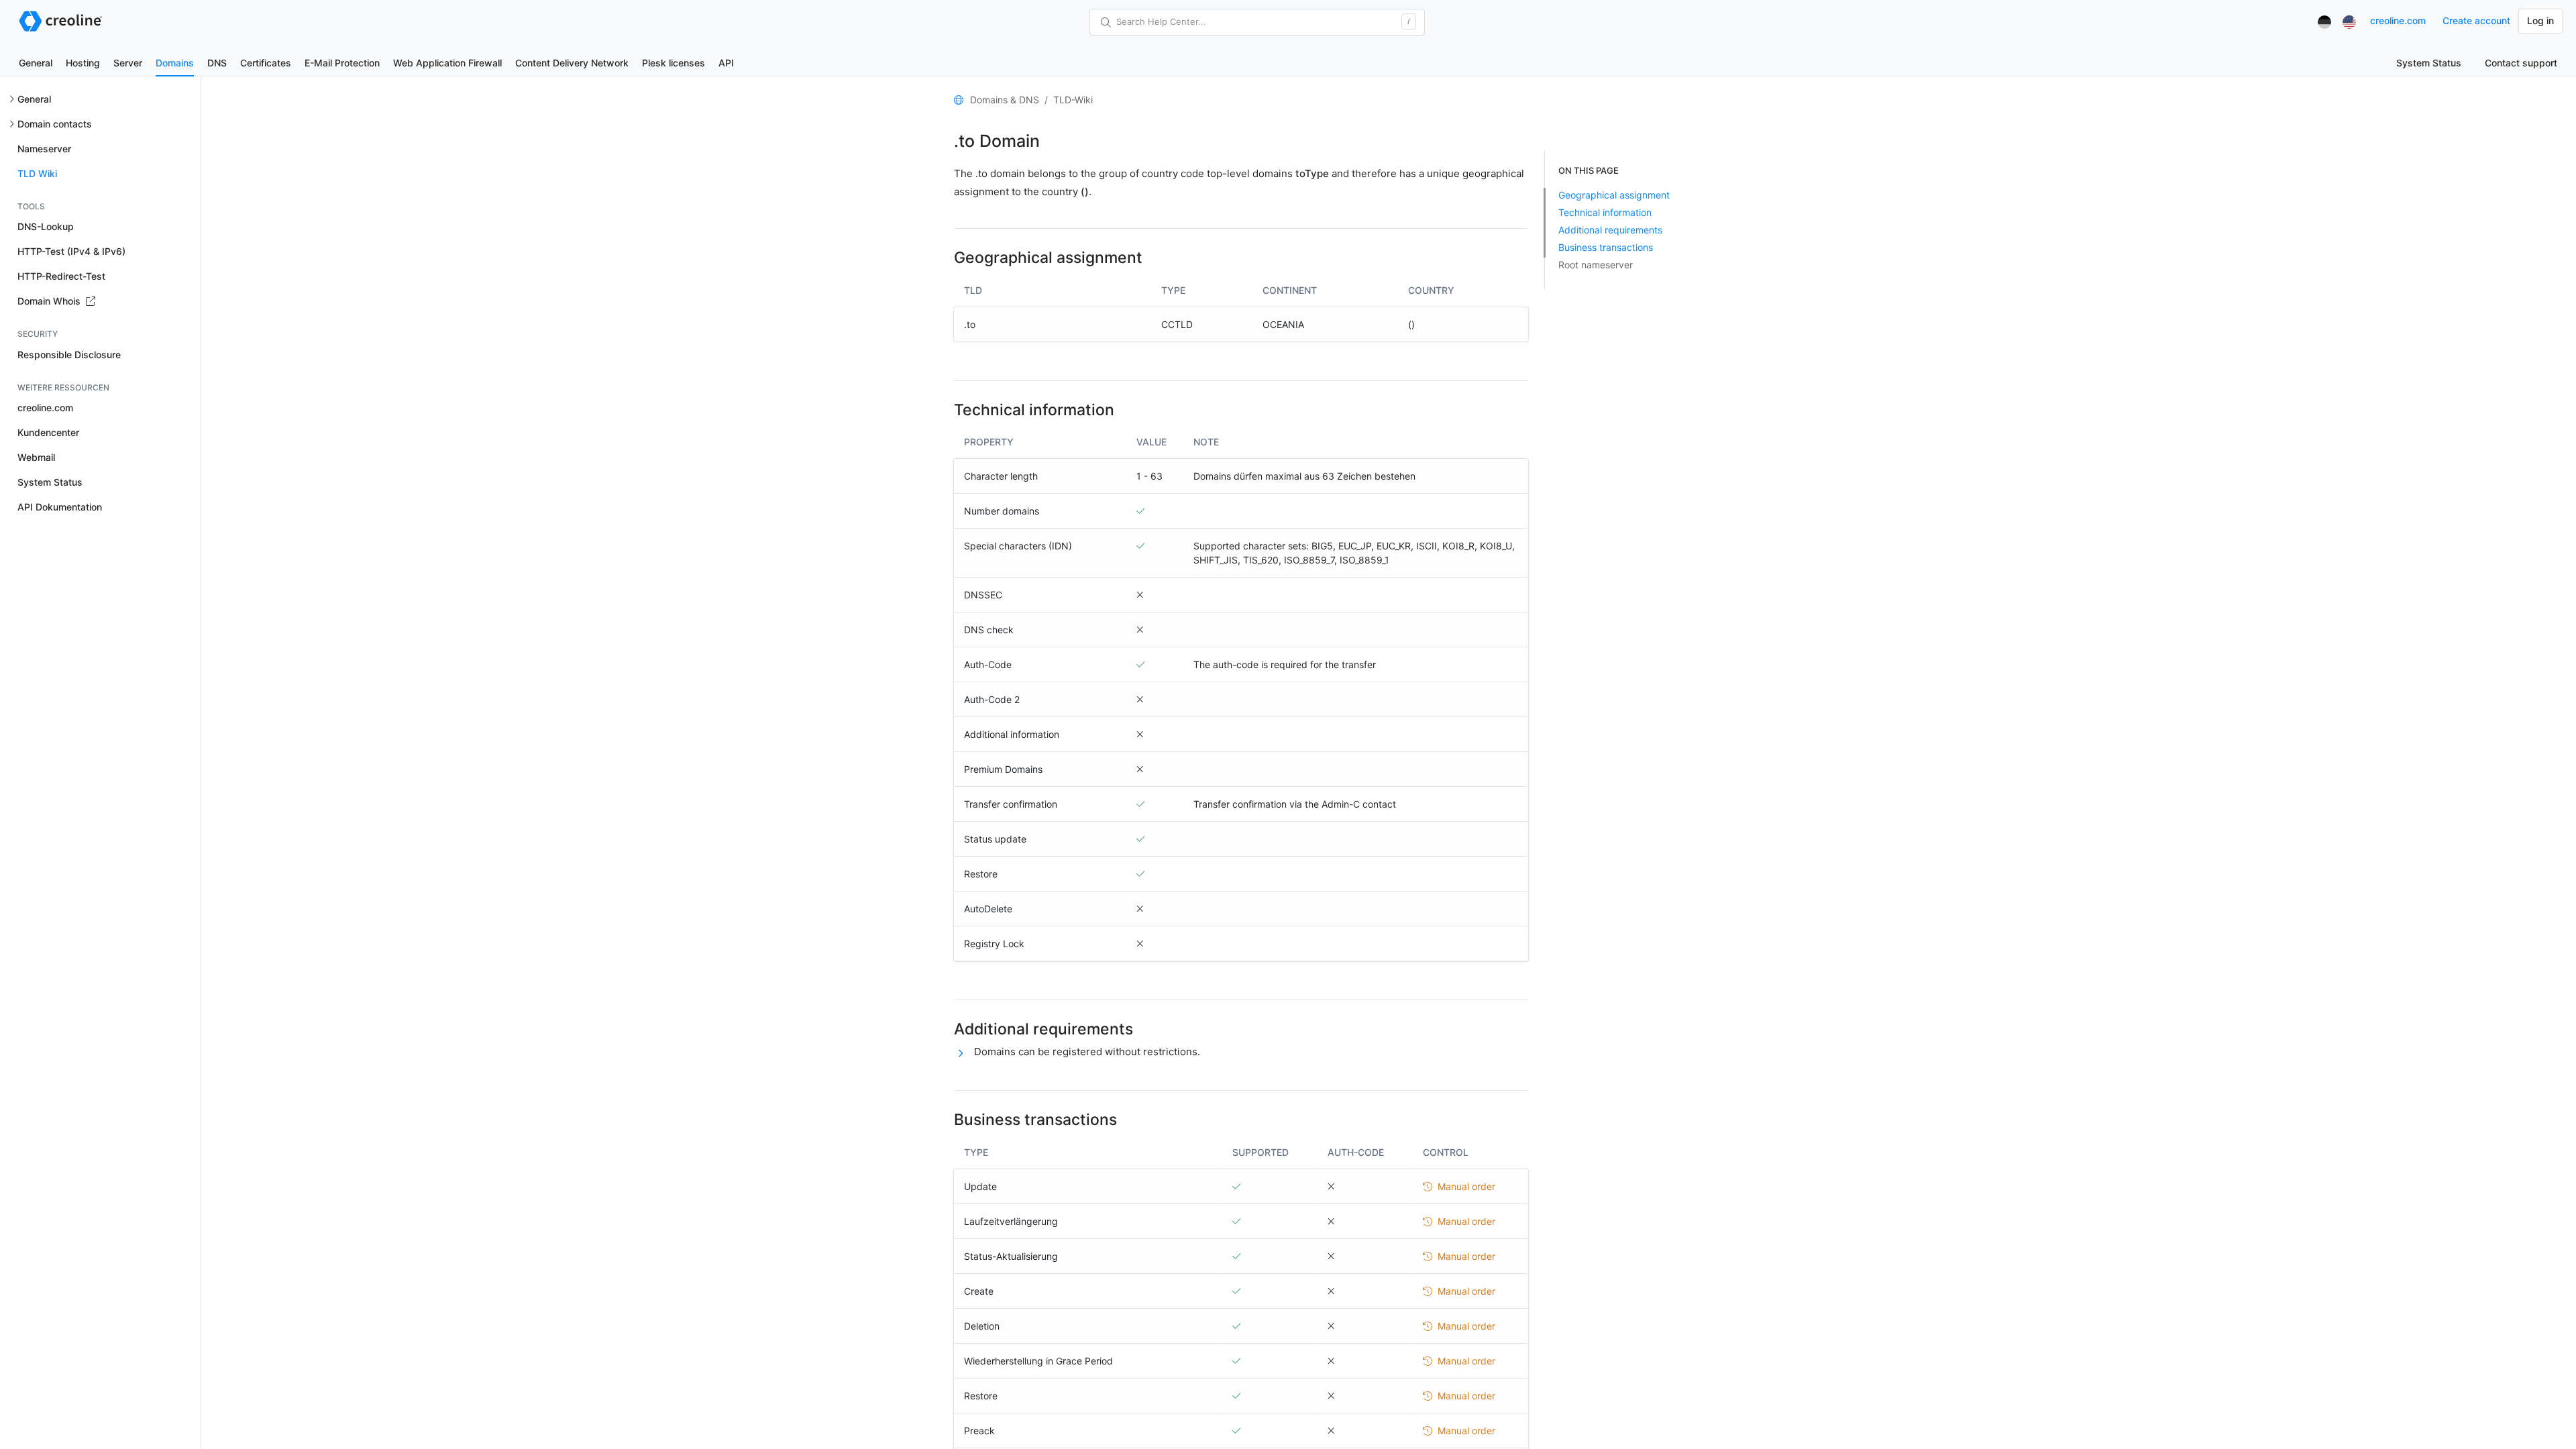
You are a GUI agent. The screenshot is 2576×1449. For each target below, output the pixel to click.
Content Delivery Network (572, 63)
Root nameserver (1596, 265)
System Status (2429, 63)
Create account (2476, 20)
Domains (175, 63)
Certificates (266, 63)
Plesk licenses (674, 63)
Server (128, 63)
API (726, 63)
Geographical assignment (1614, 195)
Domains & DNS (1005, 100)
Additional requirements (1610, 230)
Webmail (36, 457)
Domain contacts (55, 124)
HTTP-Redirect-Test (61, 276)
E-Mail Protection (342, 63)
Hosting (83, 63)
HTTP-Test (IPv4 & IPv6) (71, 251)
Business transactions (1606, 247)
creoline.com (2398, 20)
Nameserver (44, 149)
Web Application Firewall (447, 63)
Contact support (2521, 63)
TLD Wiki (37, 173)
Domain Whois (50, 301)
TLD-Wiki (1073, 100)
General (36, 63)
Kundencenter (48, 432)
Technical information (1605, 212)
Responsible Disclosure (69, 355)
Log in (2540, 20)
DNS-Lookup (46, 226)
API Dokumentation (60, 507)
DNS (217, 63)
